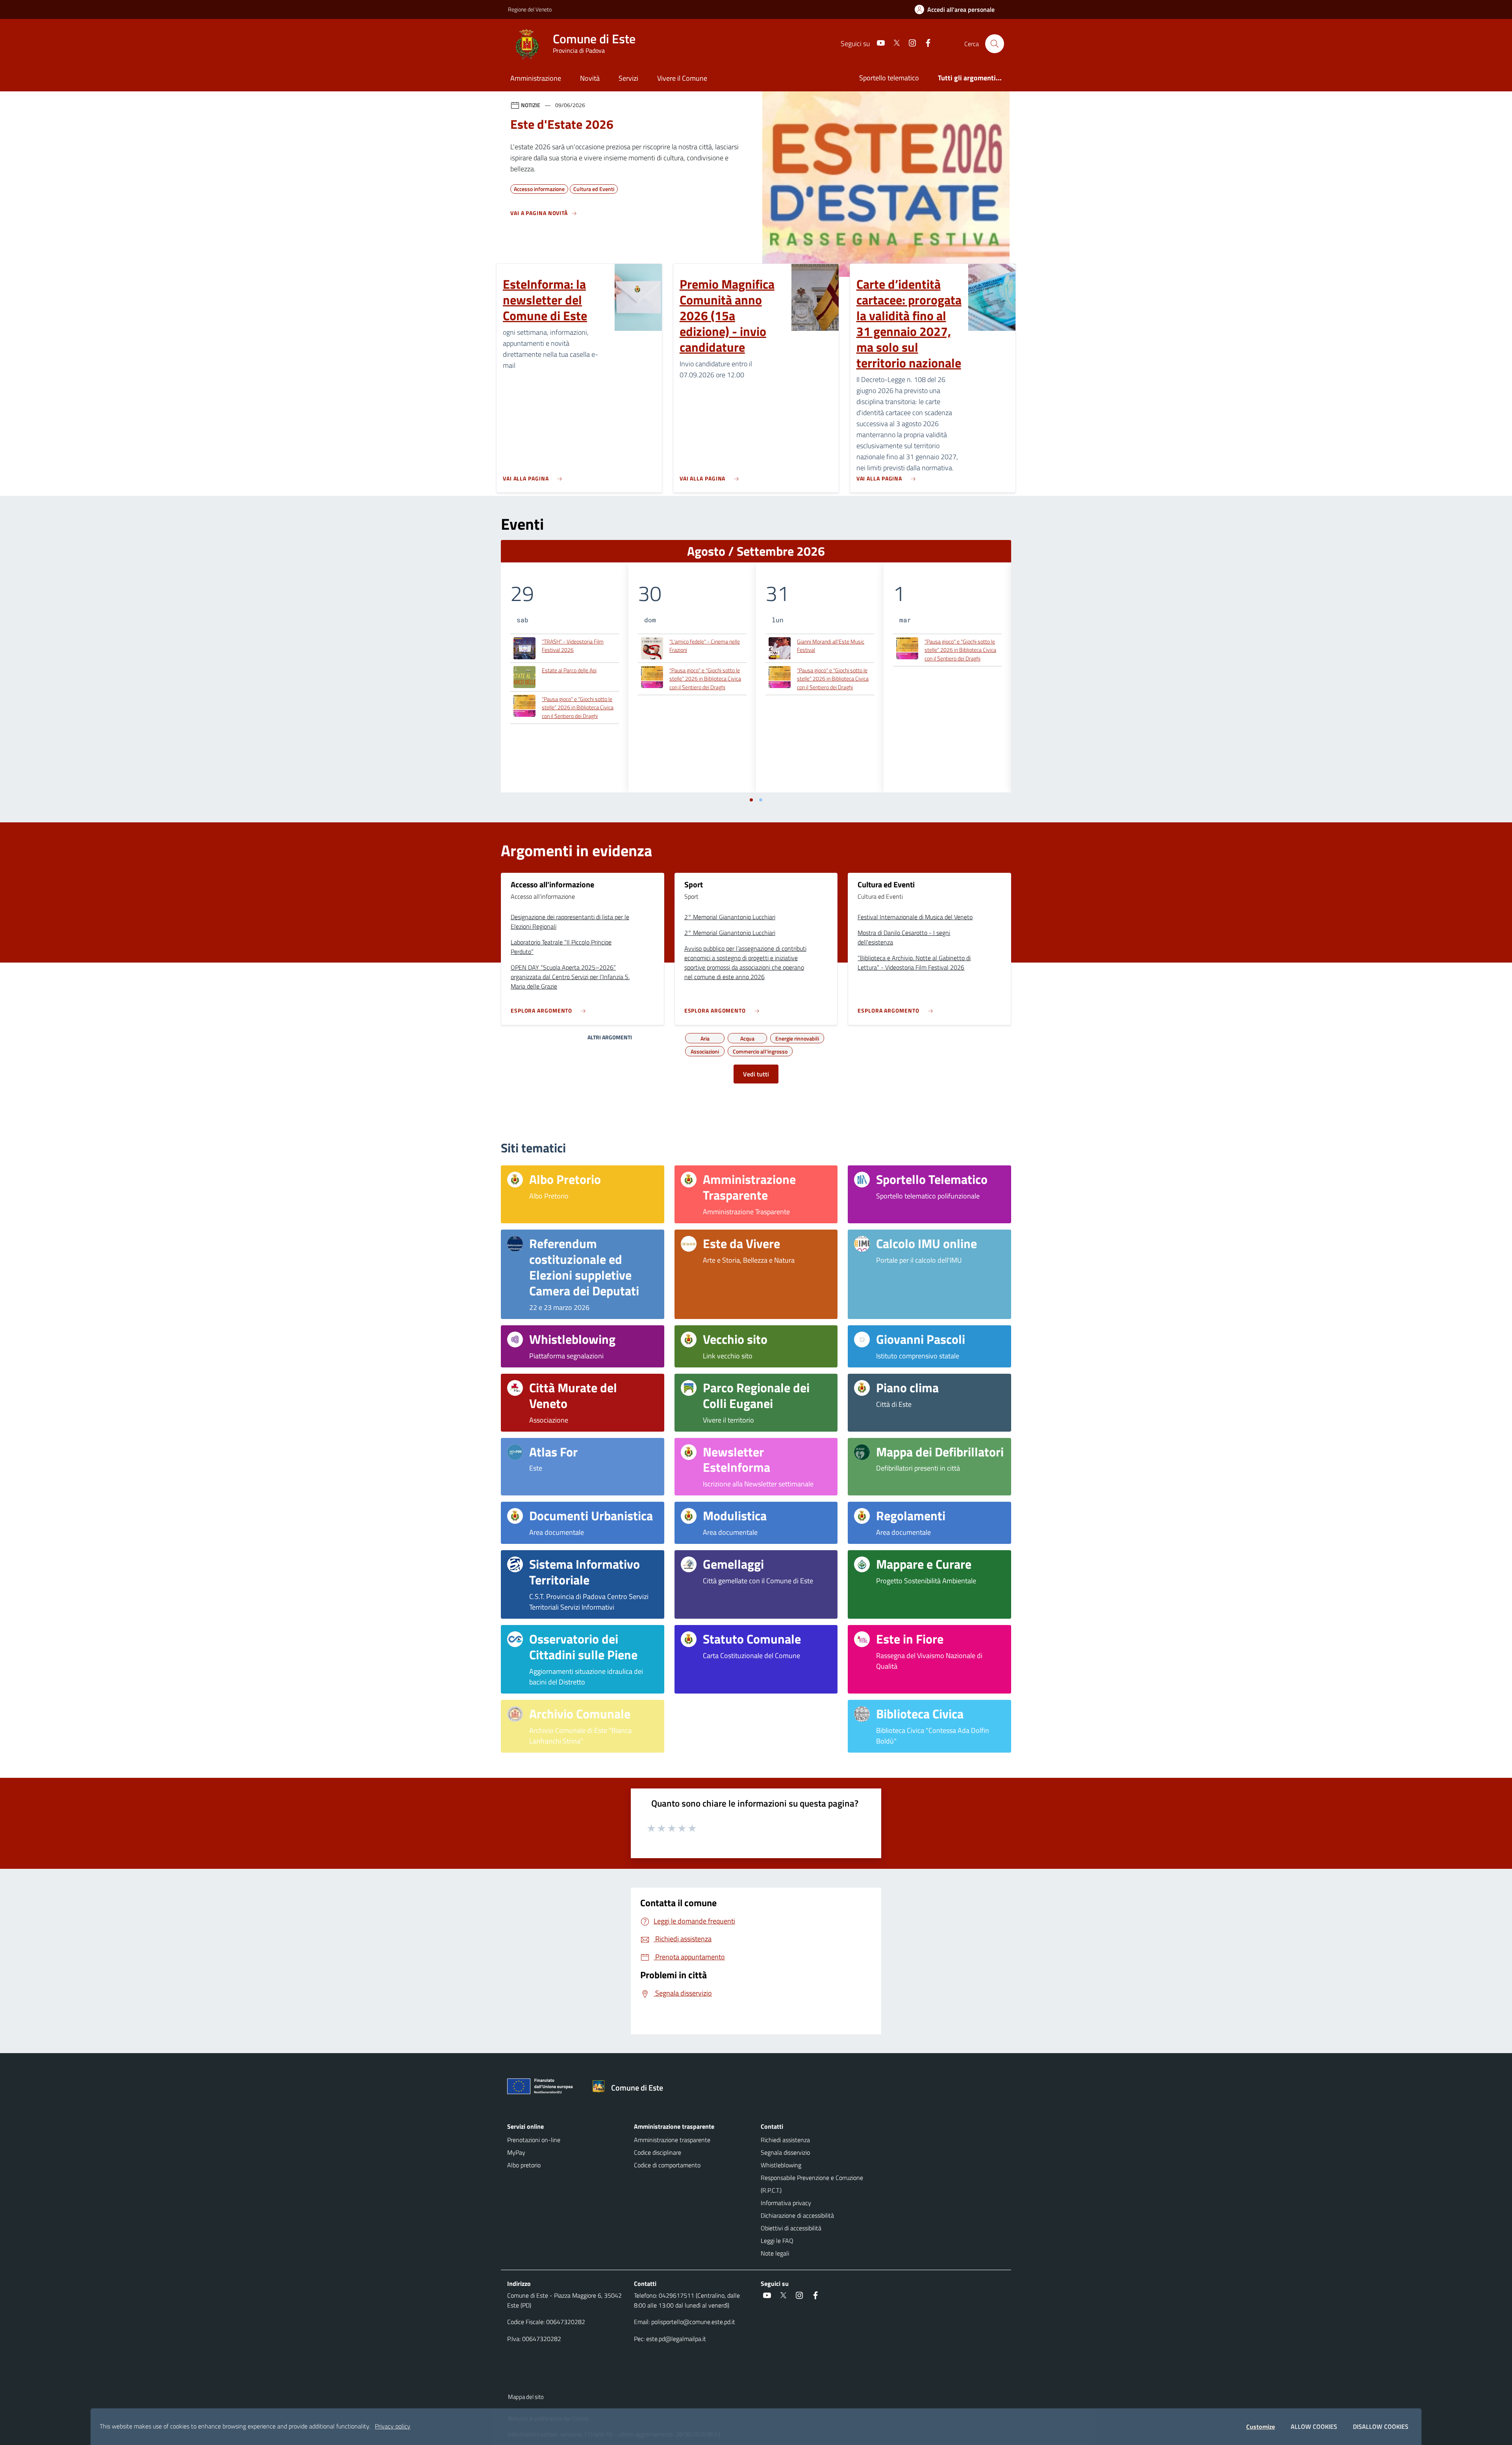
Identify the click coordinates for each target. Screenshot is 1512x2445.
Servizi (628, 78)
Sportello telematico (889, 78)
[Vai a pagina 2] (761, 800)
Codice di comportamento (667, 2165)
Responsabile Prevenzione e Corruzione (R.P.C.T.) (812, 2184)
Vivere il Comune (682, 78)
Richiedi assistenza (785, 2140)
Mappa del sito (526, 2397)
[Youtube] (878, 44)
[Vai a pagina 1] (751, 800)
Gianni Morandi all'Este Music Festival (831, 646)
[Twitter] (893, 44)
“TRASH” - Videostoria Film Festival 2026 (573, 646)
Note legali (775, 2253)
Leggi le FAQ (777, 2241)
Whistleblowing (781, 2165)
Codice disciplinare (658, 2152)
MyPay (516, 2152)
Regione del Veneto (530, 9)
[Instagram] (909, 44)
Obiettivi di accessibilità (791, 2228)
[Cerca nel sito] (995, 44)
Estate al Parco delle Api (569, 670)
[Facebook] (925, 44)
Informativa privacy (786, 2203)
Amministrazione (536, 78)
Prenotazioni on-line (534, 2140)
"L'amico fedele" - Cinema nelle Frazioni (705, 646)
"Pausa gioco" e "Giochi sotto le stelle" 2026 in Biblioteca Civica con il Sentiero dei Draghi (578, 707)
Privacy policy (393, 2426)
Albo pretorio (524, 2165)
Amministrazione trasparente (672, 2140)
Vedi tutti (756, 1074)
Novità (590, 78)
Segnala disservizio (785, 2152)
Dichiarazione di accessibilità (797, 2215)
